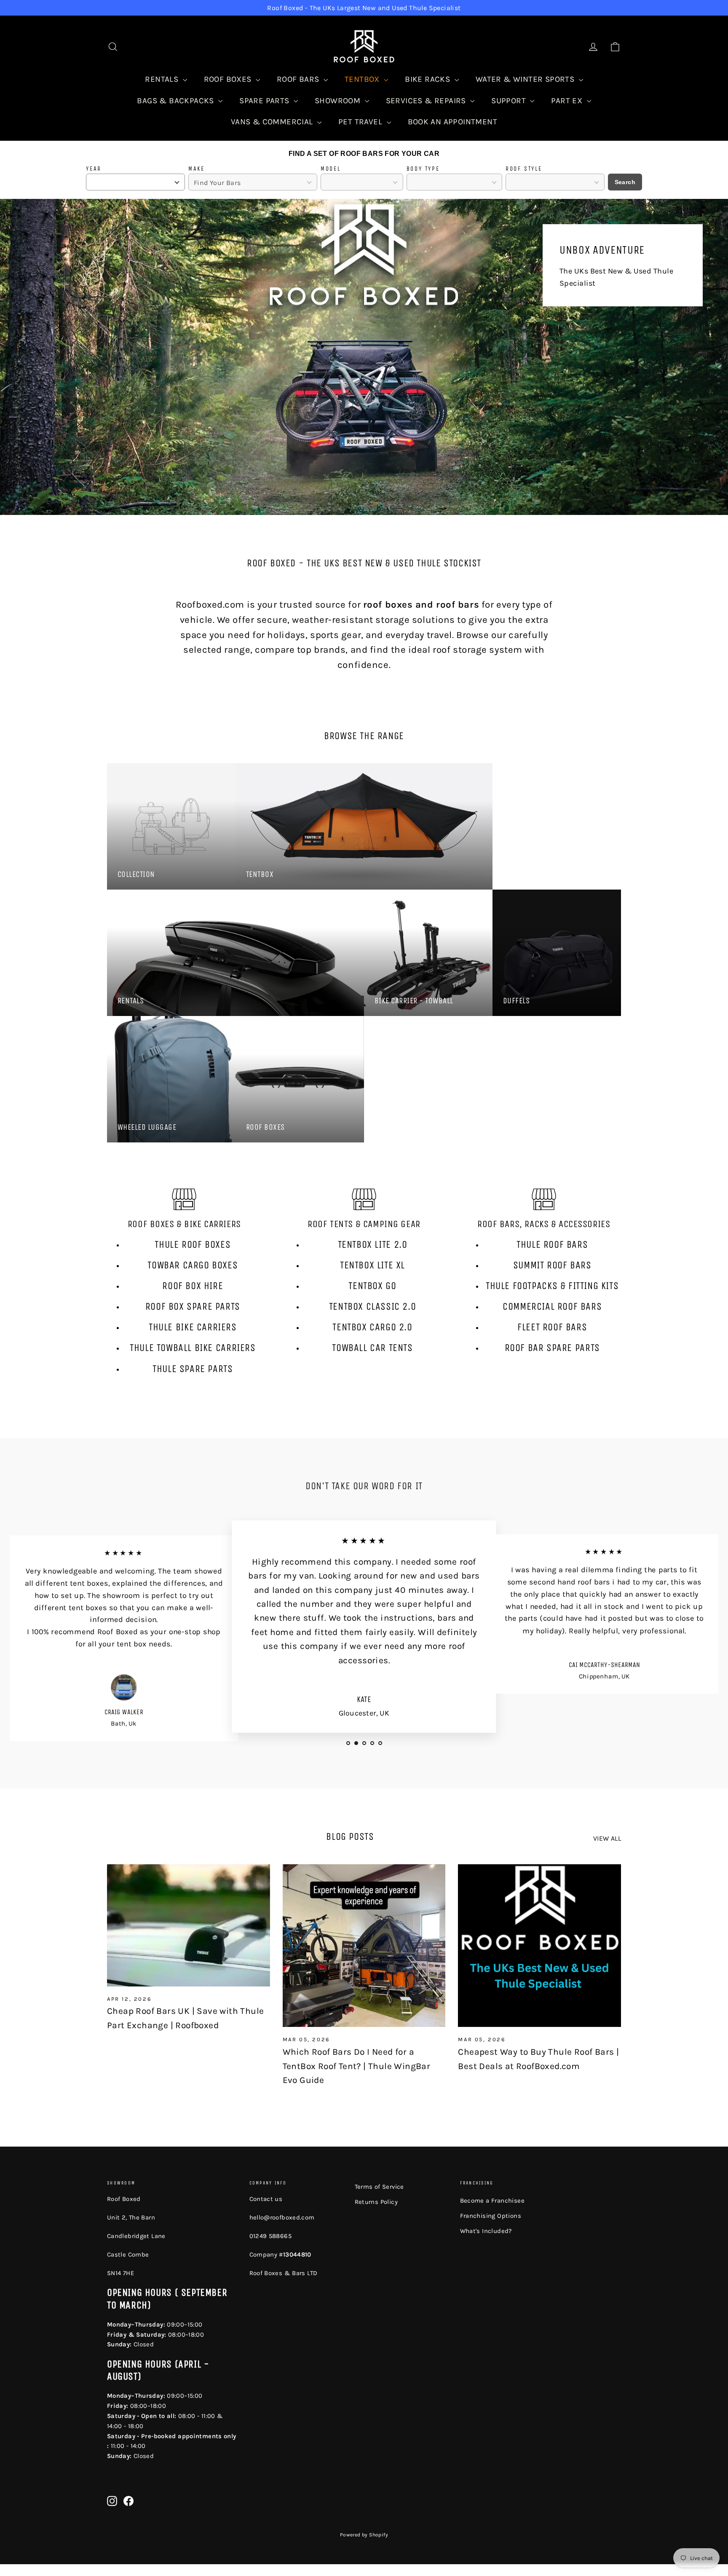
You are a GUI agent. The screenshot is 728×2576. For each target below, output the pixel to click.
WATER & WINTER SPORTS (526, 79)
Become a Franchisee (492, 2201)
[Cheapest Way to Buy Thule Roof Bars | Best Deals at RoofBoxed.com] (539, 1946)
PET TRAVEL (361, 122)
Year (94, 169)
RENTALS (163, 79)
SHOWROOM (339, 101)
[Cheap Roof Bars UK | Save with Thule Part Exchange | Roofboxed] (189, 1925)
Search (625, 182)
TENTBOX (363, 79)
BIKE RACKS (428, 79)
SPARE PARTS (265, 101)
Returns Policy (376, 2202)
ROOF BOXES (229, 79)
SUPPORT (510, 101)
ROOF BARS (299, 79)
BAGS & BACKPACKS (177, 101)
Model (331, 169)
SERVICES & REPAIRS (427, 101)
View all (607, 1838)
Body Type (423, 169)
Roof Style (524, 169)
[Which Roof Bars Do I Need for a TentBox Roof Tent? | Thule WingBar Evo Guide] (364, 1946)
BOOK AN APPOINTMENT (453, 122)
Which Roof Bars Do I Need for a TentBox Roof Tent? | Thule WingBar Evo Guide (357, 2066)
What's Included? (486, 2231)
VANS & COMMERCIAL (273, 122)
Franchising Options (491, 2216)
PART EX (568, 101)
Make (197, 169)
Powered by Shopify (364, 2535)
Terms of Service (379, 2187)
